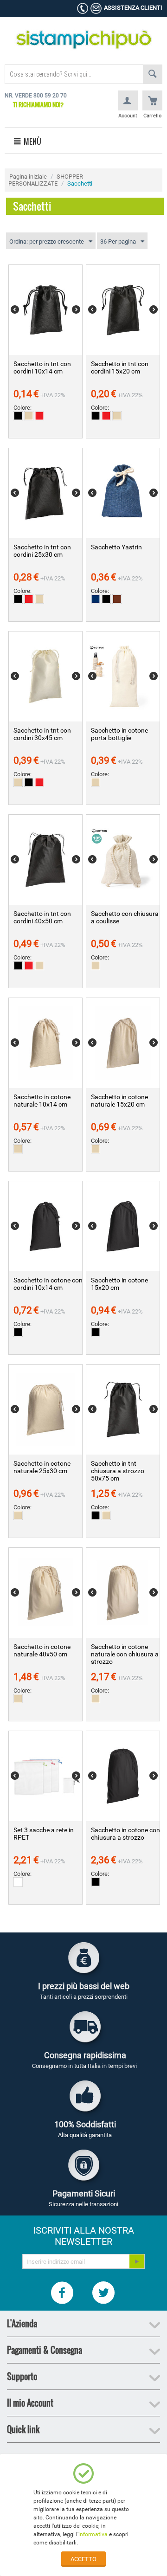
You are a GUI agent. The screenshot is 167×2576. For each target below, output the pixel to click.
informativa (93, 2534)
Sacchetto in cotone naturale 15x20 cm (119, 1101)
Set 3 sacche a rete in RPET (44, 1834)
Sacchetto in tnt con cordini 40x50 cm (42, 917)
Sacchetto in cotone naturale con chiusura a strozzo (125, 1654)
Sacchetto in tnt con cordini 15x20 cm (120, 367)
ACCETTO (83, 2559)
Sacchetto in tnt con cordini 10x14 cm (42, 367)
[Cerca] (153, 74)
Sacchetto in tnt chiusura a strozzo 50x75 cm (118, 1471)
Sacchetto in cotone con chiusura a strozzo (125, 1834)
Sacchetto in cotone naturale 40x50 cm (42, 1650)
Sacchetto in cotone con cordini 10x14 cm (48, 1284)
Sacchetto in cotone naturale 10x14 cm (42, 1101)
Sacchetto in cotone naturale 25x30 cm (42, 1467)
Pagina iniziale (28, 177)
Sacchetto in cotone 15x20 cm (119, 1284)
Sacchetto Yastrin (116, 547)
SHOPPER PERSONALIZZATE (46, 180)
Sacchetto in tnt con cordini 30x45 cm (42, 734)
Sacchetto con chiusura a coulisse (125, 917)
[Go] (137, 2261)
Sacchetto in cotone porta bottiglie (119, 734)
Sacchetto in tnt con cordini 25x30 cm (42, 551)
